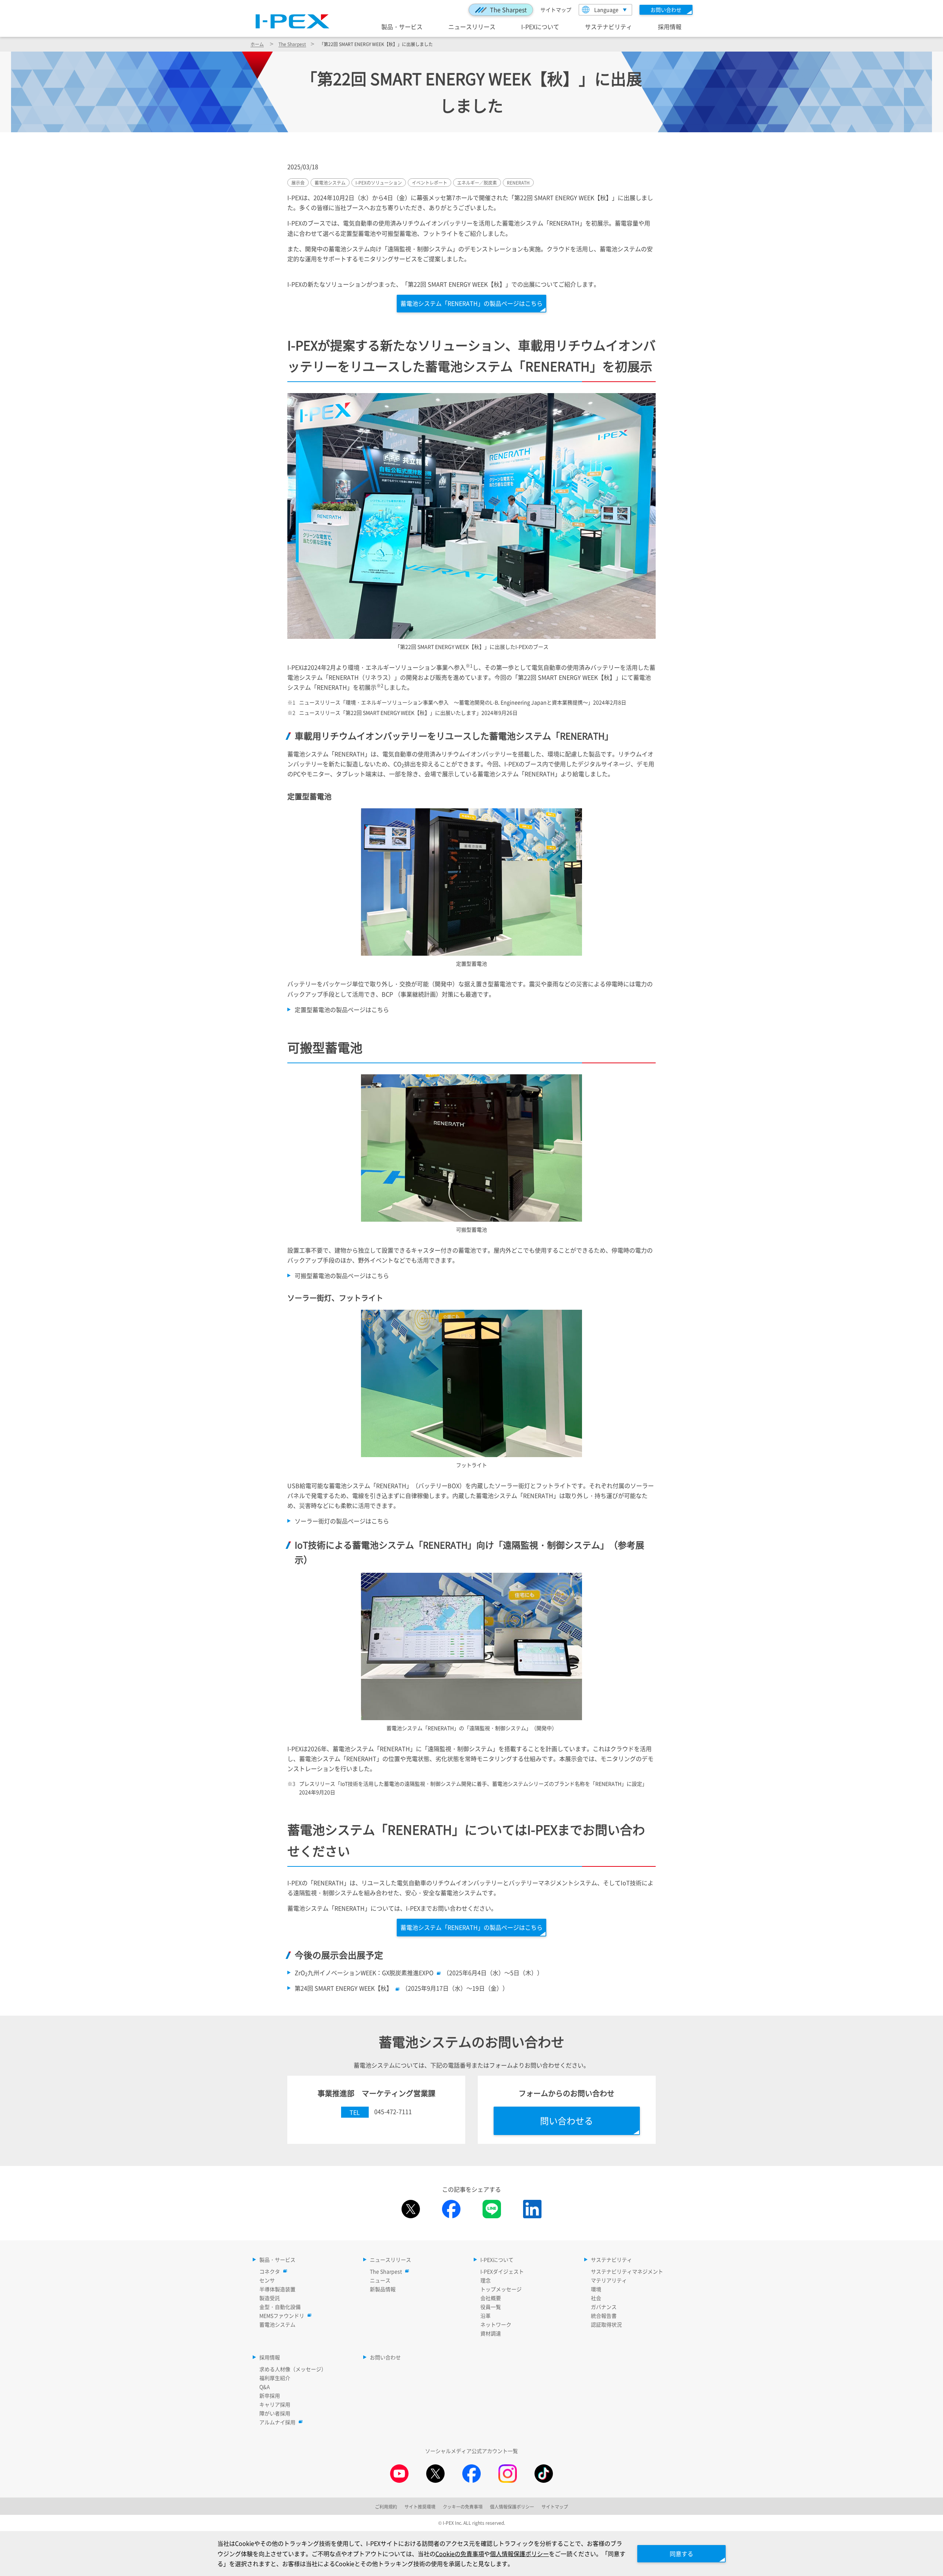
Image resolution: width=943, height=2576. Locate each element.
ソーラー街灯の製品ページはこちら (342, 1521)
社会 (596, 2298)
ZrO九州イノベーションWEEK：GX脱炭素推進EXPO (364, 1973)
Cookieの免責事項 (460, 2554)
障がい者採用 (275, 2413)
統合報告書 (604, 2316)
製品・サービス (402, 27)
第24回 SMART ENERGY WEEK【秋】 (343, 1988)
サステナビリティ (609, 27)
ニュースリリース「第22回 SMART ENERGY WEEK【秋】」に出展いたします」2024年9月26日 (408, 713)
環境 (596, 2289)
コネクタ (270, 2271)
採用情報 (670, 27)
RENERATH (518, 183)
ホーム (257, 44)
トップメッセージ (501, 2289)
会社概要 (491, 2298)
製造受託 (270, 2298)
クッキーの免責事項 (463, 2507)
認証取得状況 (606, 2324)
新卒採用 (270, 2395)
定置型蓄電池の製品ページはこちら (342, 1009)
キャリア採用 (275, 2404)
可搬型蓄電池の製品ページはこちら (342, 1275)
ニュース (380, 2280)
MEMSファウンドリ (282, 2316)
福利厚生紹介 (275, 2378)
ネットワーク (496, 2324)
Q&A (265, 2387)
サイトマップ (556, 10)
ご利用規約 (386, 2507)
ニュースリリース (472, 27)
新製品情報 (383, 2289)
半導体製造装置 (277, 2289)
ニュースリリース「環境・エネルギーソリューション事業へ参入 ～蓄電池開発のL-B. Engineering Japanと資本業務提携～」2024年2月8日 (463, 702)
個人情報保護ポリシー (519, 2554)
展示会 (298, 183)
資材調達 (491, 2333)
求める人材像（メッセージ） (293, 2369)
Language (606, 10)
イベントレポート (430, 183)
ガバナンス (604, 2307)
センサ (267, 2280)
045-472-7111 (393, 2111)
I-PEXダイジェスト (502, 2271)
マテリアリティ (609, 2280)
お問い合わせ (385, 2357)
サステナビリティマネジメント (627, 2271)
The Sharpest (508, 10)
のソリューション (379, 183)
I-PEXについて (540, 27)
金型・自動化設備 (280, 2307)
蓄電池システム (330, 183)
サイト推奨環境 (420, 2507)
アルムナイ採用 (277, 2422)
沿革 (485, 2316)
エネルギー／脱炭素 (477, 183)
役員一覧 (491, 2307)
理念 (485, 2280)
